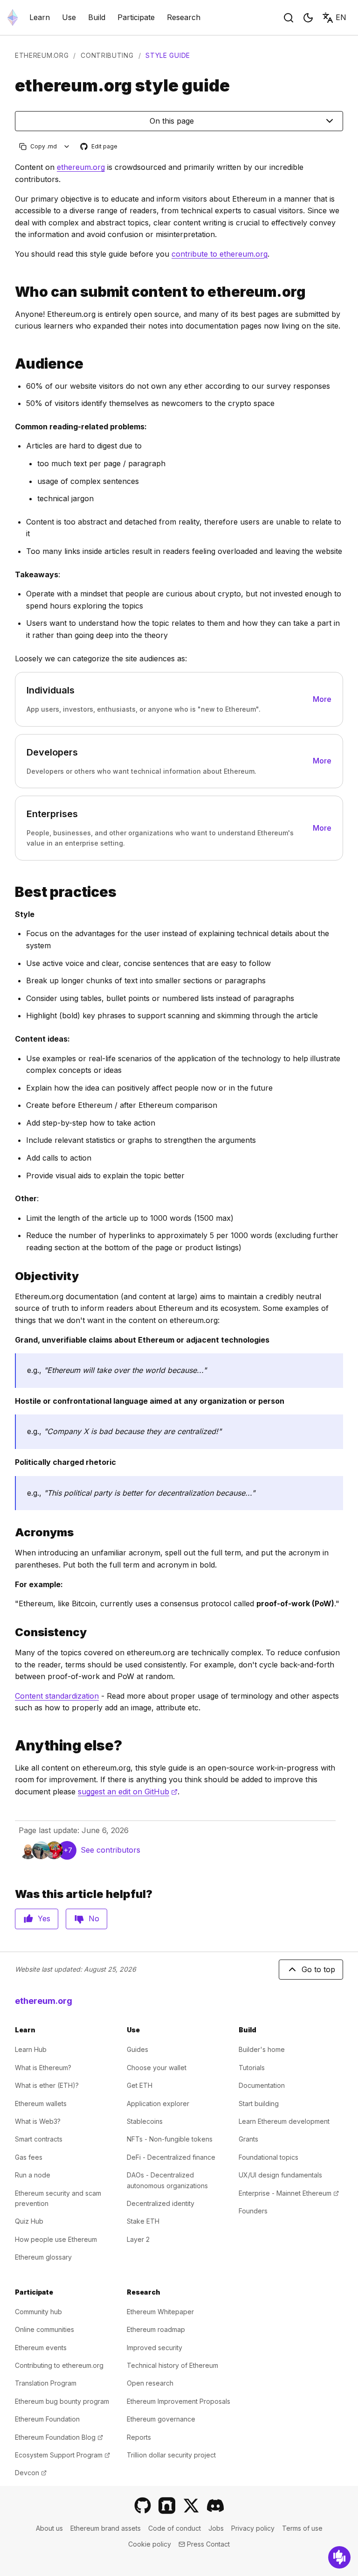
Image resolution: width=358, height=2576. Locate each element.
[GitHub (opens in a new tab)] (143, 2506)
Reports (139, 2437)
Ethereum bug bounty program (62, 2401)
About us (49, 2528)
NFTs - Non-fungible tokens (170, 2139)
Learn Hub (31, 2049)
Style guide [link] (168, 55)
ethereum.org (42, 55)
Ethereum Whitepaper (160, 2312)
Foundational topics (268, 2157)
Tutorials (252, 2068)
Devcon (31, 2473)
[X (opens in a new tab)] (191, 2506)
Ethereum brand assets (106, 2528)
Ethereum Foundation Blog (59, 2437)
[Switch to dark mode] (308, 18)
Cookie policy (150, 2544)
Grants (248, 2139)
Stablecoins (145, 2121)
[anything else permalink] (11, 1746)
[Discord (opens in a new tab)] (215, 2506)
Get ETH (140, 2085)
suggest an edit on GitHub (128, 1792)
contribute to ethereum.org (220, 254)
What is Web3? (38, 2121)
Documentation (262, 2085)
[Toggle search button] (289, 18)
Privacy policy (253, 2528)
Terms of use (302, 2528)
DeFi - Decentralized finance (171, 2157)
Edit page (99, 147)
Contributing (107, 55)
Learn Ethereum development (284, 2121)
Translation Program (46, 2383)
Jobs (216, 2528)
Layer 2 (138, 2239)
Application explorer (158, 2103)
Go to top (318, 1969)
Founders (253, 2211)
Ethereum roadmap (156, 2329)
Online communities (45, 2329)
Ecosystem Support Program (62, 2455)
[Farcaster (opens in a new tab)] (167, 2506)
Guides (138, 2049)
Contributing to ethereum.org (59, 2365)
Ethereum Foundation (47, 2419)
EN (341, 17)
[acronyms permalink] (11, 1532)
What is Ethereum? (43, 2068)
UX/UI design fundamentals (280, 2175)
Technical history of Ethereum (172, 2365)
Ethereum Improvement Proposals (179, 2401)
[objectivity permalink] (11, 1276)
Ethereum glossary (43, 2257)
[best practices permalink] (11, 892)
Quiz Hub (29, 2221)
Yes (44, 1918)
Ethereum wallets (41, 2103)
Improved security (155, 2348)
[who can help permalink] (11, 292)
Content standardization (57, 1696)
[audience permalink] (11, 364)
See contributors (110, 1850)
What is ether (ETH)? (47, 2085)
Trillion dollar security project (171, 2455)
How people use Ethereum (56, 2239)
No (94, 1918)
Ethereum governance (161, 2419)
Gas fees (29, 2157)
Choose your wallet (157, 2068)
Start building (259, 2103)
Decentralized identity (161, 2203)
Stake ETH (143, 2221)
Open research (150, 2383)
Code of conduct (175, 2528)
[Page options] (67, 146)
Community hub (38, 2312)
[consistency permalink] (11, 1632)
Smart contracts (39, 2139)
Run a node (33, 2175)
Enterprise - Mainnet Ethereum (289, 2193)
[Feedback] (339, 2557)
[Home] (13, 17)
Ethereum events (41, 2348)
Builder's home (262, 2049)
